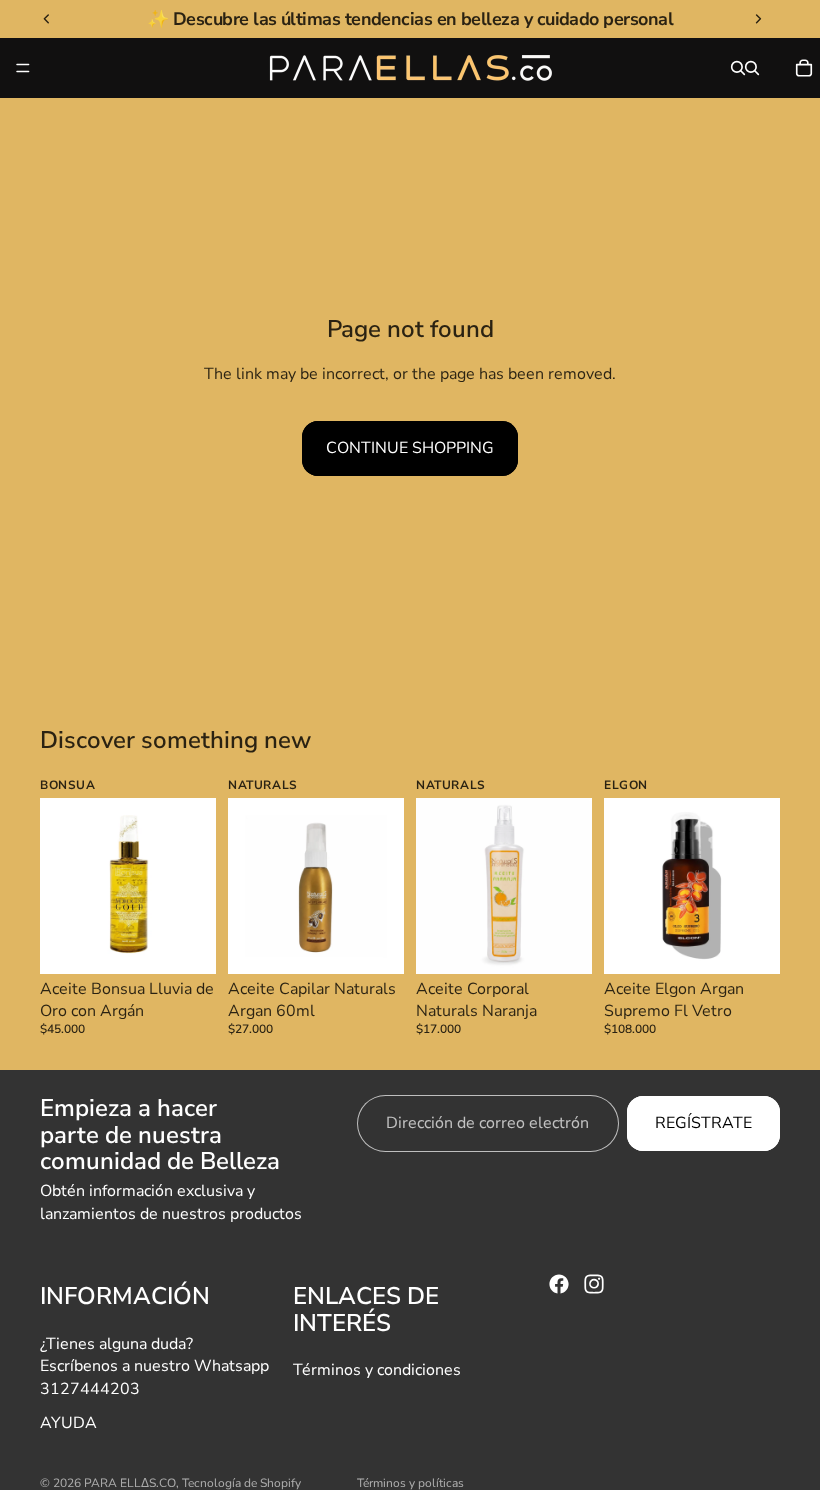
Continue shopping (410, 448)
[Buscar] (738, 68)
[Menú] (23, 68)
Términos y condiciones (377, 1370)
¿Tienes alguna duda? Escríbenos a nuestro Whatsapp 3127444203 (154, 1365)
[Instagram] (594, 1284)
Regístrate (703, 1124)
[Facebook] (559, 1284)
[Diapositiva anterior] (62, 886)
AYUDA (68, 1423)
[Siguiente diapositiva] (194, 886)
